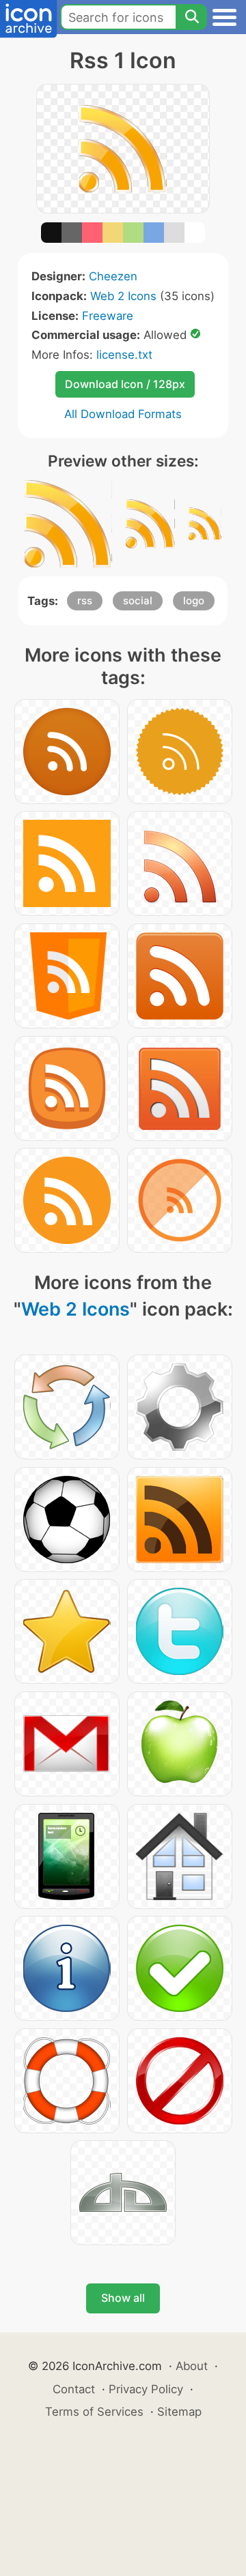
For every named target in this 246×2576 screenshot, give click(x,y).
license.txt (124, 355)
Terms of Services (94, 2412)
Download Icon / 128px (125, 384)
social (138, 601)
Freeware (108, 316)
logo (194, 601)
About (192, 2366)
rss (85, 601)
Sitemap (179, 2412)
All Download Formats (123, 414)
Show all (123, 2298)
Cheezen (113, 276)
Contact (74, 2389)
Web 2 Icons (123, 296)
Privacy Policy (146, 2389)
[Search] (191, 17)
